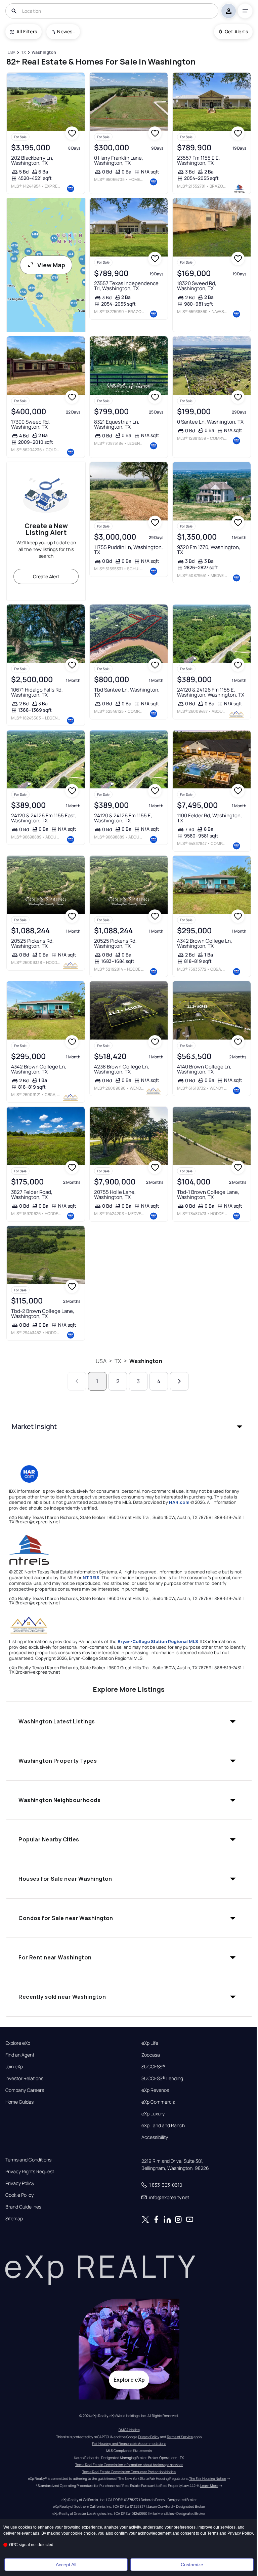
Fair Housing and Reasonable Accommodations (129, 2444)
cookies (25, 2527)
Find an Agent (20, 2055)
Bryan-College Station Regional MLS (158, 1641)
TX (118, 1361)
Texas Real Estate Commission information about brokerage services (129, 2465)
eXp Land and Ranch (163, 2125)
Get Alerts (236, 31)
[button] (129, 1427)
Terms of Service (180, 2437)
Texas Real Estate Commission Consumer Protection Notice (129, 2472)
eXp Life (150, 2043)
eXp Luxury (153, 2114)
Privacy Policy (20, 2183)
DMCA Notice (129, 2430)
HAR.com (179, 1502)
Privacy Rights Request (30, 2172)
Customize (192, 2565)
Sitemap (14, 2219)
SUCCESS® (153, 2067)
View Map (51, 265)
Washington (146, 1361)
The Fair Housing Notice (208, 2479)
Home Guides (19, 2102)
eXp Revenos (155, 2090)
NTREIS (91, 1577)
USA (101, 1361)
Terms (213, 2533)
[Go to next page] (179, 1381)
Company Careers (25, 2090)
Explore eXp (18, 2043)
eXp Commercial (159, 2102)
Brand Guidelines (23, 2207)
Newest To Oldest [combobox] (66, 31)
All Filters (27, 31)
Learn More (209, 2486)
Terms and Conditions (28, 2160)
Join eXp (14, 2067)
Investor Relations (24, 2078)
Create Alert (46, 576)
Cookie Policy (19, 2195)
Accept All (66, 2565)
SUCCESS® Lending (162, 2078)
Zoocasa (151, 2055)
